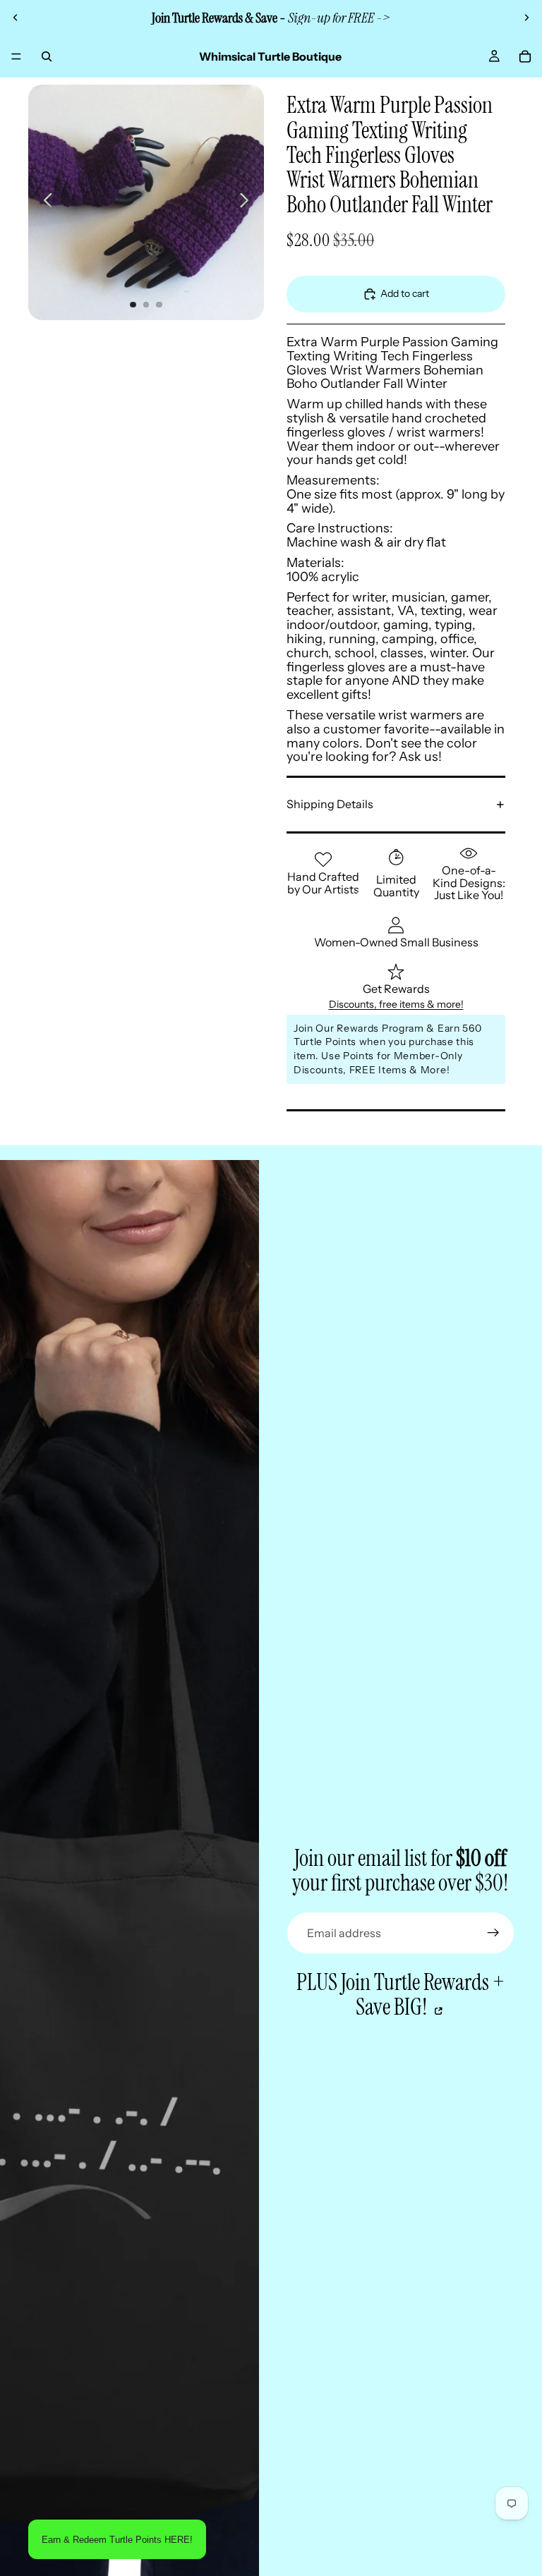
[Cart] (525, 56)
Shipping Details (330, 804)
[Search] (47, 56)
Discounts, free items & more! (396, 1004)
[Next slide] (526, 18)
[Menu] (16, 56)
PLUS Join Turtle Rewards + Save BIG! (401, 1995)
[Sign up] (493, 1933)
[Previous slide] (16, 18)
